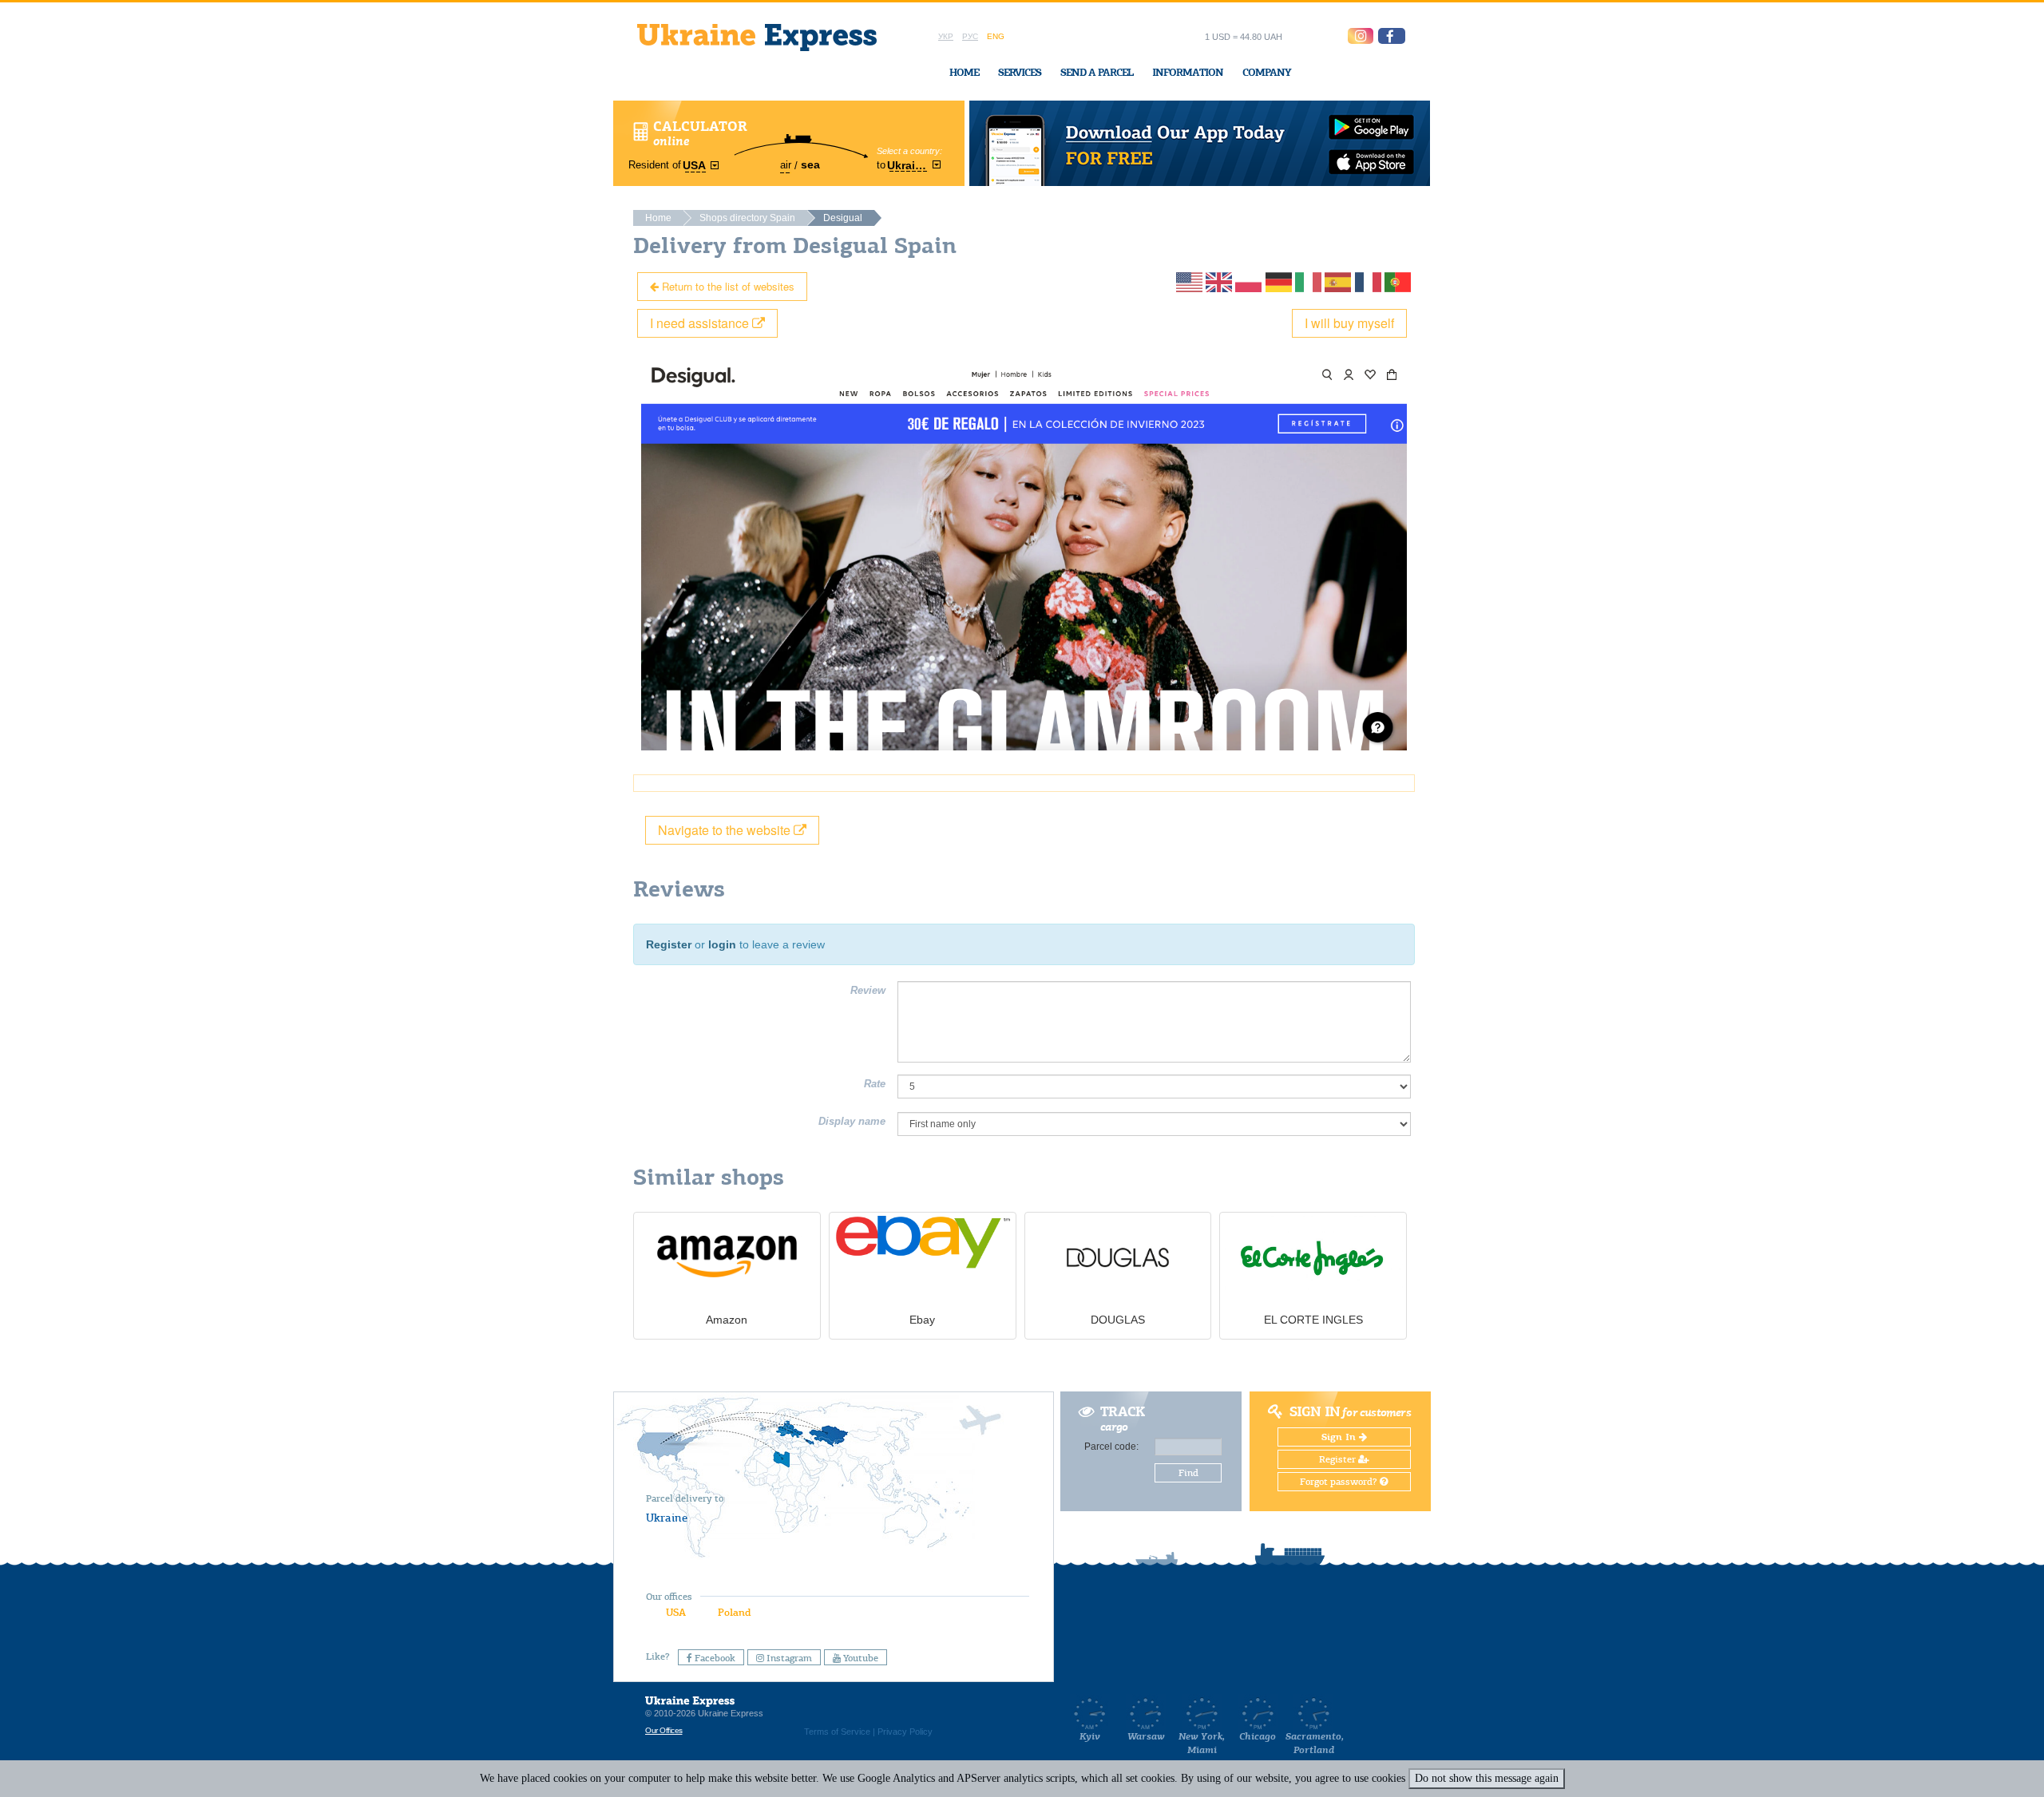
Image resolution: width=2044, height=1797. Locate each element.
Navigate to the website (726, 830)
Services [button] (1020, 72)
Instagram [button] (788, 1658)
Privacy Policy (905, 1732)
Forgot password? (1340, 1482)
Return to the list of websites (727, 286)
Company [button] (1267, 72)
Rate (875, 1084)
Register (669, 944)
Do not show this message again (1487, 1778)
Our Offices (664, 1730)
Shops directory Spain (747, 218)
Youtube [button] (860, 1658)
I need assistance (701, 323)
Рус (970, 36)
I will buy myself (1349, 323)
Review (868, 990)
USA (676, 1612)
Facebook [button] (714, 1658)
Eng (996, 36)
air (786, 165)
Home (964, 72)
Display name (852, 1121)
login (722, 944)
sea (810, 164)
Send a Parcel (1097, 72)
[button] (1392, 36)
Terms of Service (837, 1732)
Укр (946, 36)
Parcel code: (1111, 1447)
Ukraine (667, 1518)
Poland (734, 1612)
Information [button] (1188, 72)
